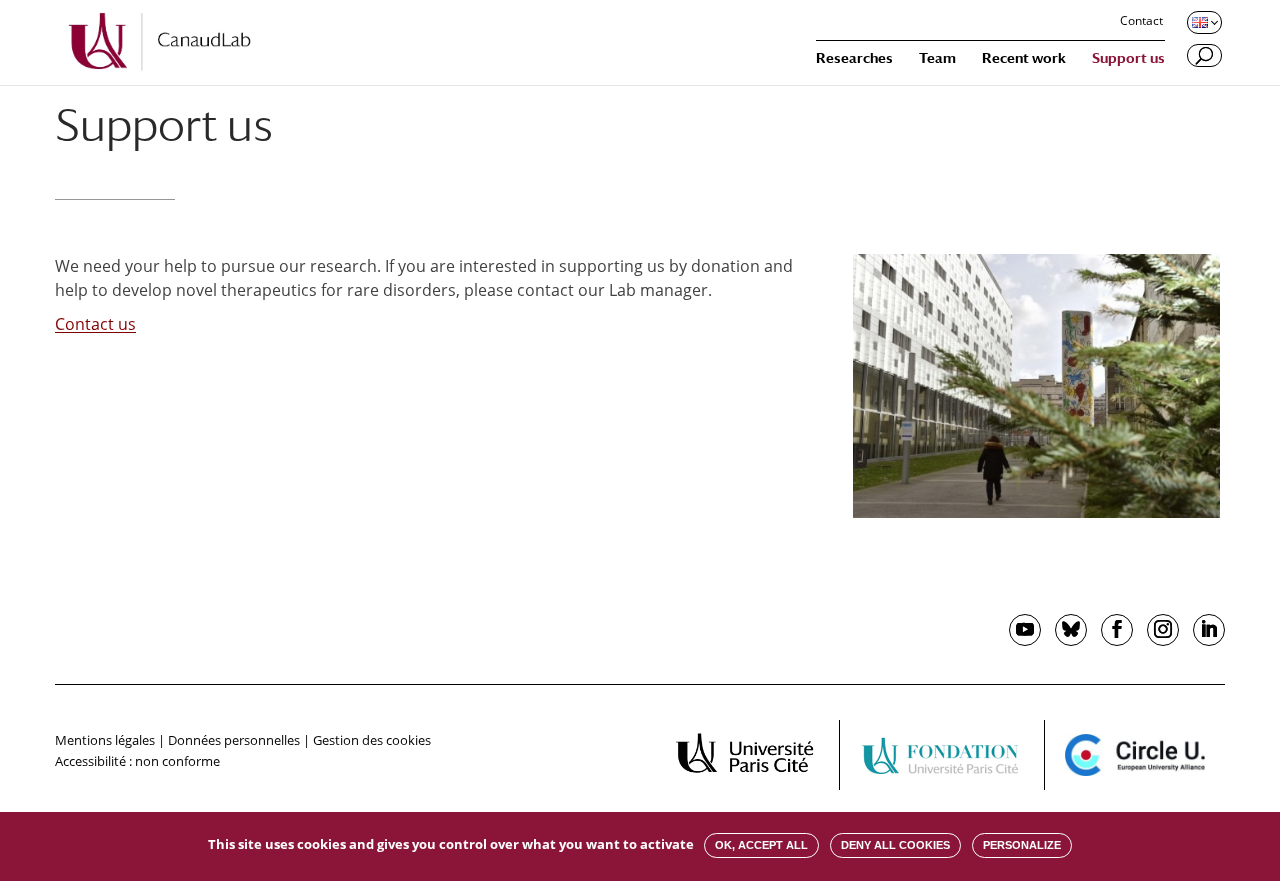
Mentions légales (105, 740)
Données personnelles (234, 740)
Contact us (95, 324)
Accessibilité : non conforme (137, 761)
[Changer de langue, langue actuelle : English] (1203, 22)
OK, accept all (761, 845)
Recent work (1024, 58)
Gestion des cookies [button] (372, 740)
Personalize (1022, 845)
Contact (1141, 22)
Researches (854, 58)
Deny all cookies (895, 845)
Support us (1128, 58)
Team (937, 58)
